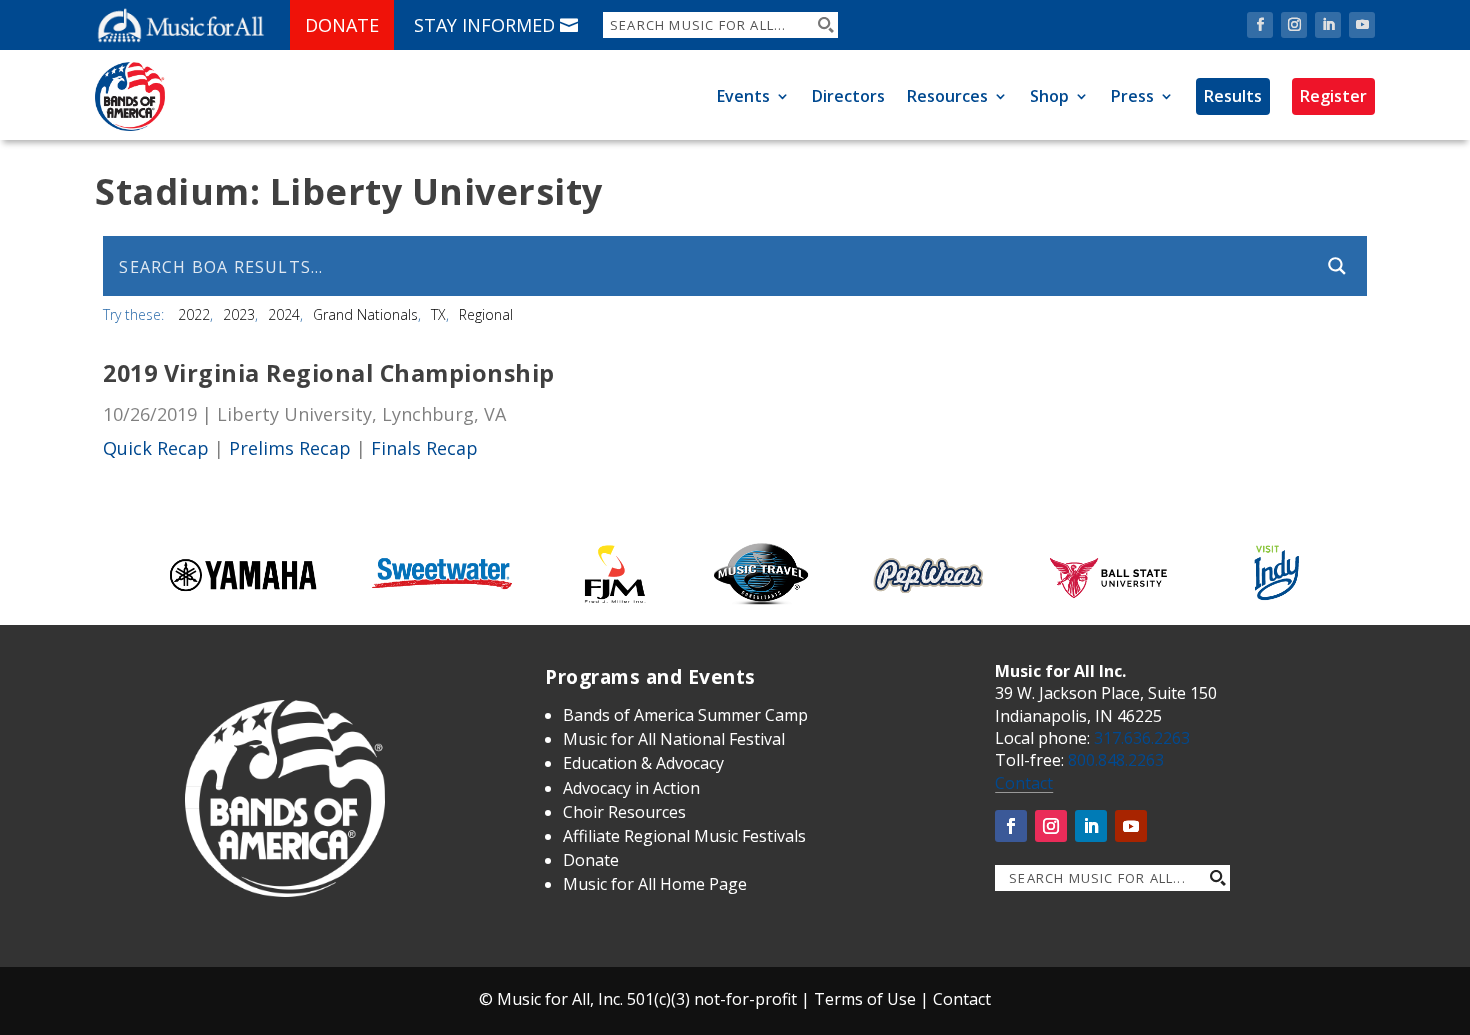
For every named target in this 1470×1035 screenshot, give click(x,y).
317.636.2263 (1142, 738)
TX (438, 314)
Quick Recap (156, 448)
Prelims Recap (290, 448)
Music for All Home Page (655, 884)
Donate (342, 25)
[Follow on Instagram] (1294, 25)
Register (1333, 96)
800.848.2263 (1116, 760)
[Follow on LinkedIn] (1328, 25)
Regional (486, 314)
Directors (848, 96)
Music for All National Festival (674, 739)
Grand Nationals (365, 314)
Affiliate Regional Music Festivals (684, 836)
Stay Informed (484, 25)
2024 (284, 314)
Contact (1024, 783)
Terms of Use (865, 999)
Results (1233, 96)
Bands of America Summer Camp (685, 715)
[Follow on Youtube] (1362, 25)
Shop (1049, 96)
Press (1132, 96)
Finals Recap (424, 448)
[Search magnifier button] (825, 25)
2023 (239, 314)
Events (743, 96)
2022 (194, 314)
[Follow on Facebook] (1260, 25)
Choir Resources (624, 812)
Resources (947, 96)
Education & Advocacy (643, 763)
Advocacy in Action (631, 788)
